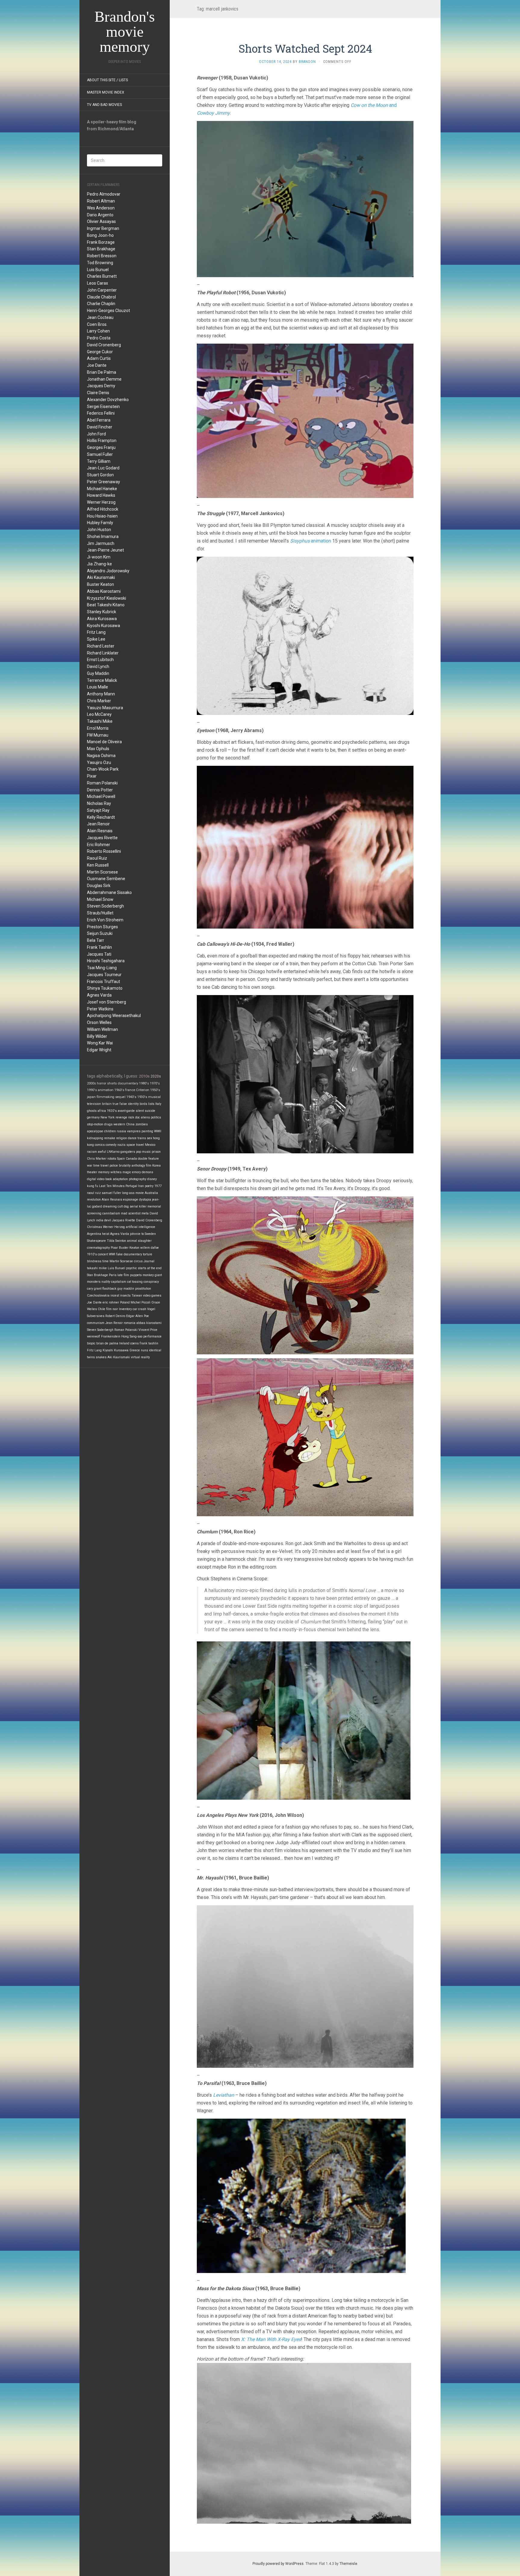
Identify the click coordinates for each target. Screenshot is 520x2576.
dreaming (110, 1206)
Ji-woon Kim (99, 557)
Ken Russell (98, 865)
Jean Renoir (98, 824)
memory (104, 1172)
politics (156, 1117)
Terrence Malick (102, 680)
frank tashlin (149, 1343)
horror (102, 1083)
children (110, 1131)
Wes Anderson (101, 208)
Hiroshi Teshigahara (106, 961)
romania (130, 1323)
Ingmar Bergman (103, 228)
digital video (96, 1179)
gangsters (128, 1152)
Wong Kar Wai (100, 1043)
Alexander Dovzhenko (108, 400)
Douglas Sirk (99, 886)
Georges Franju (101, 447)
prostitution (143, 1289)
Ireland (124, 1343)
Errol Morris (98, 728)
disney (152, 1179)
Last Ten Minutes (112, 1186)
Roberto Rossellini (104, 851)
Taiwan (137, 1296)
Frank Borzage (101, 242)
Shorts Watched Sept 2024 (305, 48)
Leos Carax (97, 283)
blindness (94, 1261)
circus (138, 1261)
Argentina (94, 1234)
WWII (158, 1131)
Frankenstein (111, 1336)
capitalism (119, 1282)
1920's (112, 1111)
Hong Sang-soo (132, 1336)
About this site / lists (107, 80)
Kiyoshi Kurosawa (104, 626)
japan (91, 1097)
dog (126, 1206)
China (130, 1124)
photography (138, 1179)
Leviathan (224, 2095)
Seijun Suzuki (100, 933)
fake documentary (129, 1254)
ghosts (92, 1111)
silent (140, 1111)
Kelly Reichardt (101, 817)
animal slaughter (139, 1241)
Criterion (143, 1090)
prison (156, 1152)
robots (112, 1159)
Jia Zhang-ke (99, 564)
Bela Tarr (96, 940)
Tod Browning (100, 263)
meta (145, 1213)
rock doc (134, 1117)
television (94, 1104)
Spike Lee (96, 639)
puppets (136, 1275)
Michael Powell (101, 796)
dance (132, 1138)
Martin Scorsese (102, 872)
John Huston (99, 530)
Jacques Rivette (102, 838)
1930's (142, 1097)
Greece (135, 1350)
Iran (141, 1186)
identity (133, 1104)
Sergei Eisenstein (103, 407)
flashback (109, 1289)
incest (115, 1296)
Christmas (94, 1227)
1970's (155, 1083)
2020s (156, 1076)
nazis (121, 1145)
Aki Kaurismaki (101, 577)
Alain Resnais (100, 831)
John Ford (96, 434)
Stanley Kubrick (102, 612)
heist (106, 1234)
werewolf (94, 1336)
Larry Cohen (98, 331)
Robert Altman (101, 201)
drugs (108, 1124)
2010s (144, 1076)
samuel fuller (111, 1193)
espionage (131, 1200)
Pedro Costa (99, 338)
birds (143, 1104)
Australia (151, 1193)
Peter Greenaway (104, 482)
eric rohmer (111, 1302)
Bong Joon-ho (100, 235)
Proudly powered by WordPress (278, 2564)
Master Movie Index (106, 92)
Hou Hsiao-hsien (102, 516)
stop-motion (95, 1124)
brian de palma (107, 1343)
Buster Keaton (101, 584)
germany (93, 1117)
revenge (121, 1117)
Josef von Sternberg (107, 1002)
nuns (144, 1350)
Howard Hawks (101, 495)
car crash (139, 1309)
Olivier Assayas (101, 221)
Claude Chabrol (101, 297)
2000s (91, 1083)
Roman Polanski (102, 783)
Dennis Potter (100, 790)
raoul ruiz (94, 1193)
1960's (119, 1090)
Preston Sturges (102, 927)
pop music (143, 1152)
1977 (158, 1186)
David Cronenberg (104, 345)
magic (127, 1172)
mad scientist (131, 1213)
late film (123, 1275)
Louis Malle (97, 687)
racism (92, 1152)
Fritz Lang (96, 632)
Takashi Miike (100, 721)
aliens (145, 1117)
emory (136, 1172)
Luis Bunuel (98, 270)
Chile (102, 1309)
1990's (92, 1090)
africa (102, 1111)
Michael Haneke (102, 489)
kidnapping (95, 1138)
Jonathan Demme (104, 379)
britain (107, 1104)
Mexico (150, 1145)
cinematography (98, 1248)
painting (147, 1131)
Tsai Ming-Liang (102, 968)
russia (121, 1131)
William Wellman (102, 1029)
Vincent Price (148, 1330)
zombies (142, 1124)
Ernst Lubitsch (100, 660)
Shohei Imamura (103, 537)
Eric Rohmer (99, 845)
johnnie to (137, 1234)
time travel (101, 1166)
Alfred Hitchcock (103, 509)
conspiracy (151, 1282)
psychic (132, 1268)
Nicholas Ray (99, 803)
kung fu (93, 1186)
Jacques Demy (101, 386)
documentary (128, 1083)
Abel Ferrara (99, 420)
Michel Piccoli (141, 1302)
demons (147, 1172)
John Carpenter (102, 290)
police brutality (120, 1166)
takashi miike (97, 1268)
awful (102, 1152)
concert (103, 1254)
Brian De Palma (102, 372)
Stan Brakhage (101, 249)
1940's (131, 1097)
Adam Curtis (99, 358)
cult (120, 1206)
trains (142, 1138)
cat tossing (135, 1282)
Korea (156, 1166)
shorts (112, 1083)
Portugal (131, 1186)
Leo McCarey (99, 714)
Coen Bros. (97, 324)
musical (154, 1097)
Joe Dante (97, 365)
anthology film (141, 1166)
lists (151, 1104)
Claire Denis (98, 393)
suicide (150, 1111)
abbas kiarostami (149, 1323)
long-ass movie (133, 1193)
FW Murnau (98, 735)
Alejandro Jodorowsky (108, 571)
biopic (91, 1343)
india (100, 1220)
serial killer (138, 1206)
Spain (121, 1159)
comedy (111, 1145)
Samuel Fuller (100, 454)
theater (92, 1172)
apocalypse (95, 1131)
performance (152, 1336)
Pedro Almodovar (104, 194)
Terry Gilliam (99, 461)
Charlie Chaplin (101, 304)
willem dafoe (150, 1248)
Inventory (125, 1309)
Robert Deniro (115, 1316)
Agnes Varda (99, 995)
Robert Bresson (102, 256)
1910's (92, 1254)
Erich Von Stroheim (105, 920)
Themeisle (348, 2564)
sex (149, 1138)
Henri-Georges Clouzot (108, 311)
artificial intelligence (141, 1227)
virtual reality (140, 1357)
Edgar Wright (99, 1050)
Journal (149, 1261)
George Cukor (100, 352)
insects (125, 1296)
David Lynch (98, 666)
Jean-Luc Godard (103, 468)
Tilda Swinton (116, 1241)
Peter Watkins (100, 1009)
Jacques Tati (99, 954)
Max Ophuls (98, 749)
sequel (120, 1097)
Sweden (150, 1234)
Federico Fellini (101, 413)
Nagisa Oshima (101, 756)
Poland (125, 1302)
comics (100, 1145)
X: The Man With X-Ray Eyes (271, 2339)
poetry (149, 1186)
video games (152, 1296)
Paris (113, 1275)
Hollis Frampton (102, 441)
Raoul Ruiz (97, 858)
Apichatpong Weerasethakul (114, 1016)
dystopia (145, 1200)
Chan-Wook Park (103, 769)
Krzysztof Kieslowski (107, 598)
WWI (112, 1254)
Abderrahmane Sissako (109, 892)
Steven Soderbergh (105, 906)
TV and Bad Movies (104, 105)
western (119, 1124)
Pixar (92, 776)
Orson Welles (99, 1022)
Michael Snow (100, 899)
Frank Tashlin (99, 947)
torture (148, 1254)
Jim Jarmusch (101, 543)
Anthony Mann (101, 694)
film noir (112, 1309)
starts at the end (150, 1268)
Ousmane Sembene (106, 879)
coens (135, 1343)
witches (116, 1172)
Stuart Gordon (100, 475)
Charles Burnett (102, 276)
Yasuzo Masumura (105, 708)
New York (108, 1117)
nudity (106, 1282)
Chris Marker (99, 701)
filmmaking (105, 1097)
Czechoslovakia (98, 1296)
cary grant (94, 1289)
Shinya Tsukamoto (105, 988)
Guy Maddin (98, 673)
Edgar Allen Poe (138, 1316)
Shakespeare (96, 1241)
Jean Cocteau (100, 317)
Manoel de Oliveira (104, 742)
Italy (158, 1104)
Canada (131, 1159)
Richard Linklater (103, 653)
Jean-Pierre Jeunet (105, 550)
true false (120, 1104)
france (130, 1090)
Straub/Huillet (100, 913)
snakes (101, 1357)
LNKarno (113, 1152)
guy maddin (126, 1289)
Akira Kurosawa (102, 619)
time (105, 1261)
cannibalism (111, 1213)
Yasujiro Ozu (99, 762)
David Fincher (100, 427)
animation (106, 1090)
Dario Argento (100, 215)
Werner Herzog (101, 502)
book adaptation (117, 1179)
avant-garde (126, 1111)
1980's (144, 1083)
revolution (94, 1200)
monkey (148, 1275)
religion (122, 1138)
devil (108, 1220)
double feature (148, 1159)
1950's (155, 1090)
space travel (135, 1145)
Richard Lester (101, 646)
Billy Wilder (97, 1036)
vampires (134, 1131)
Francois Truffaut (104, 982)
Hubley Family (100, 523)
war (90, 1166)
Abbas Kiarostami (104, 591)
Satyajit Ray (98, 810)
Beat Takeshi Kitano (106, 605)
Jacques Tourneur (104, 975)
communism (96, 1323)
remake (110, 1138)
